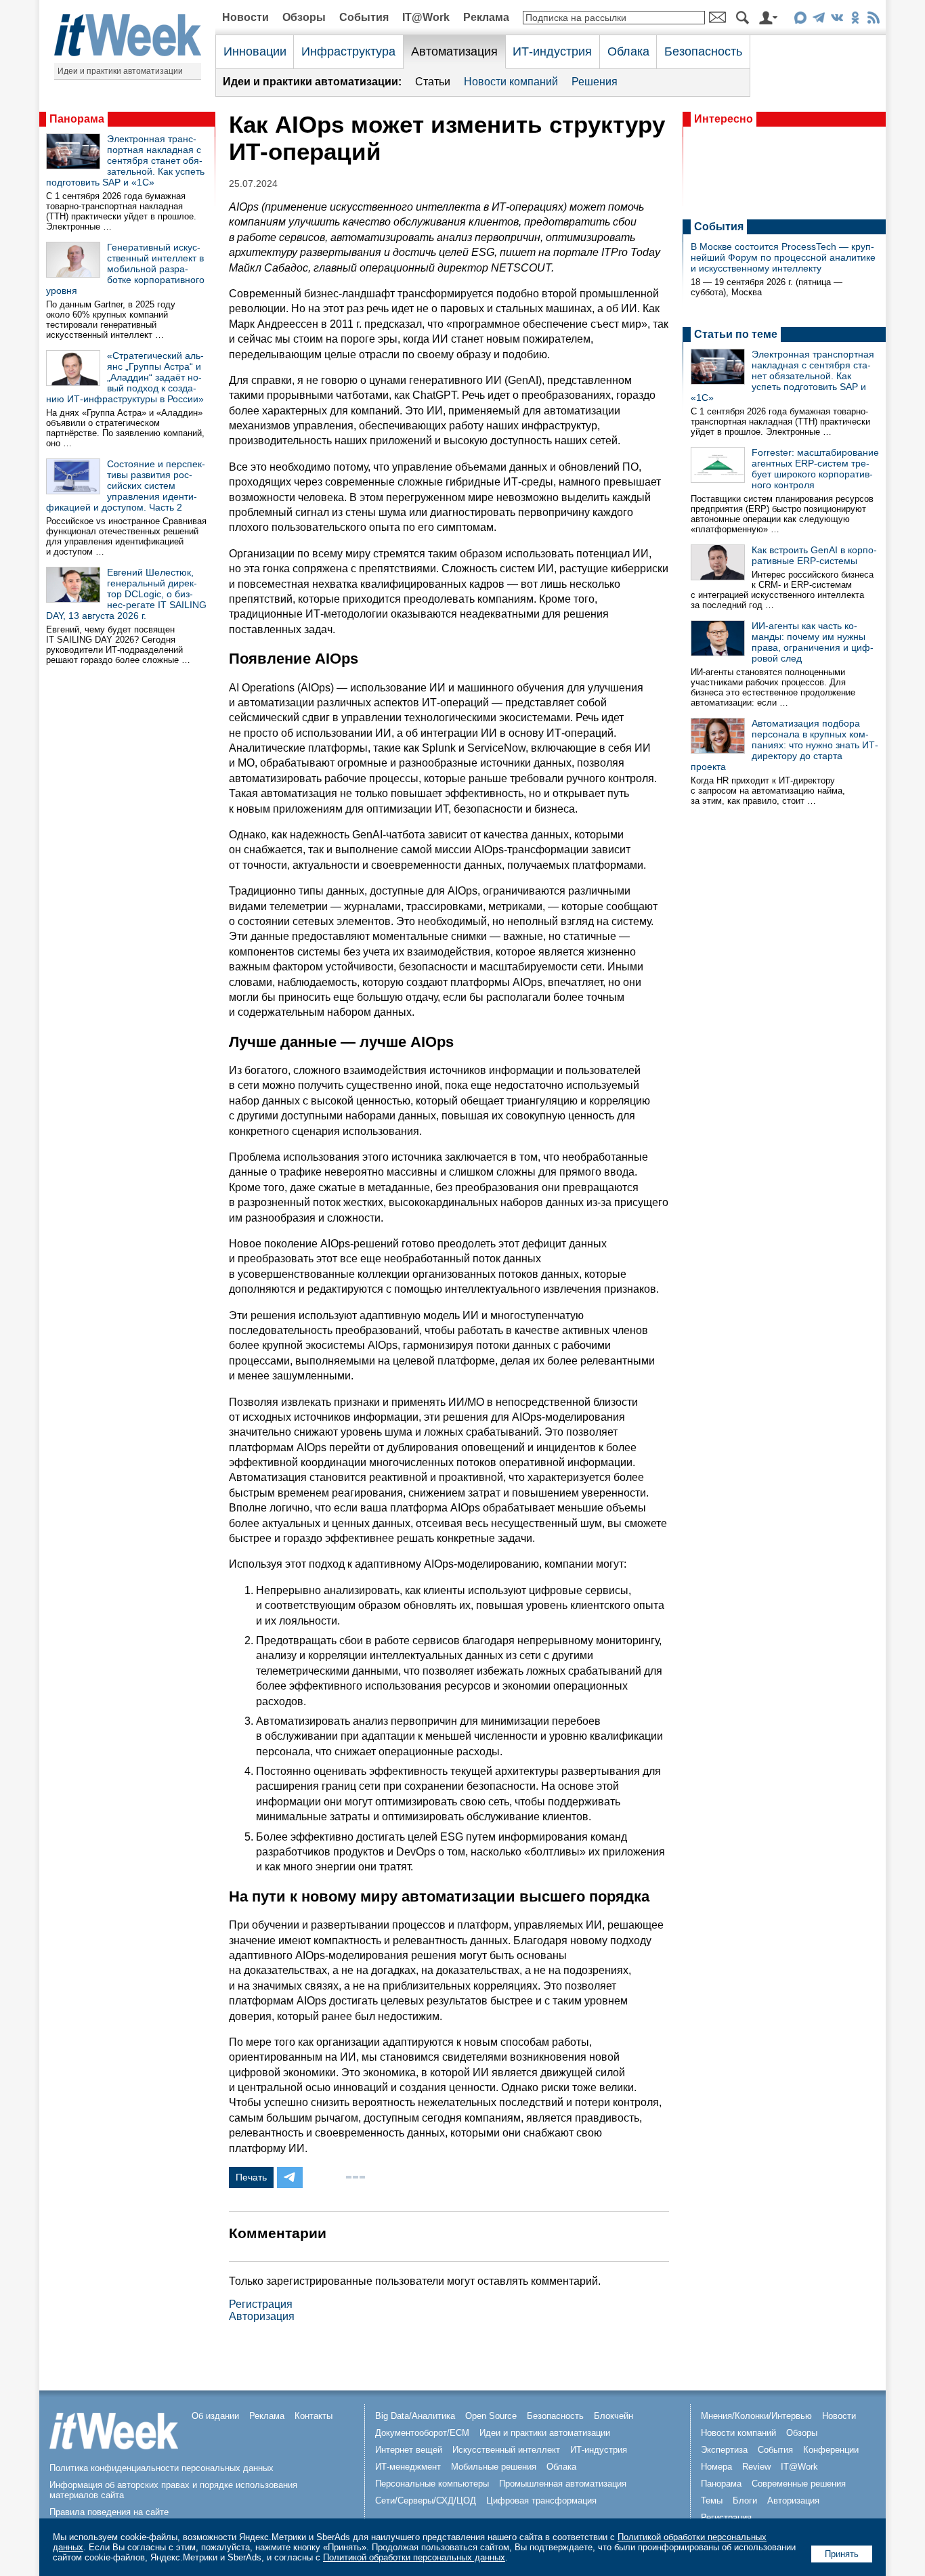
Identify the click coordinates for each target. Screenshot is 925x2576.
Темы (712, 2500)
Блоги (745, 2500)
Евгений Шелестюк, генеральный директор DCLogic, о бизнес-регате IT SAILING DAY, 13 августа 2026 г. (126, 594)
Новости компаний (511, 82)
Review (756, 2467)
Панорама (77, 119)
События (364, 17)
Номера (716, 2467)
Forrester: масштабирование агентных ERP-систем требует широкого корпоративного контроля (815, 469)
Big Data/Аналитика (415, 2416)
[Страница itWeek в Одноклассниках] (855, 20)
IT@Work (426, 17)
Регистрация (261, 2304)
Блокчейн (614, 2416)
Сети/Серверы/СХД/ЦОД (426, 2500)
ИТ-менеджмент (408, 2467)
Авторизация (262, 2316)
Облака (628, 51)
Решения (595, 82)
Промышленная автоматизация (563, 2484)
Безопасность (703, 51)
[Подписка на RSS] (873, 20)
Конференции (831, 2450)
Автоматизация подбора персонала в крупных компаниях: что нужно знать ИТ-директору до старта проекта (784, 745)
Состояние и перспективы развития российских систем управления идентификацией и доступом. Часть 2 (126, 486)
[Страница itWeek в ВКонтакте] (837, 20)
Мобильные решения (494, 2467)
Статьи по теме (736, 334)
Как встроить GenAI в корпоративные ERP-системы (814, 555)
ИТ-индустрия (552, 51)
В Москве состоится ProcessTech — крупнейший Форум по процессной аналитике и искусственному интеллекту (783, 257)
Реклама (486, 17)
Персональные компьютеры (432, 2484)
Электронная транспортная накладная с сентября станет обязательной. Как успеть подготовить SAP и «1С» (125, 160)
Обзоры (304, 17)
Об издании (215, 2416)
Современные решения (799, 2484)
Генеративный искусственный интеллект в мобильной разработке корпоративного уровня (125, 269)
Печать (251, 2177)
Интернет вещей (409, 2450)
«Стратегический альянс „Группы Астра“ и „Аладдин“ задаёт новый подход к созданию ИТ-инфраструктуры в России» (125, 377)
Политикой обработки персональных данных (414, 2557)
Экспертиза (724, 2450)
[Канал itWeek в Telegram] (818, 20)
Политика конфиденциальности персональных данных (162, 2468)
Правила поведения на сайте (109, 2512)
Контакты (314, 2416)
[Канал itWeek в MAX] (800, 20)
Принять (842, 2554)
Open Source (491, 2416)
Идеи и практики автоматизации (120, 71)
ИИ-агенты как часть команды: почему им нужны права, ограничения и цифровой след (813, 642)
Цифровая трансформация (541, 2500)
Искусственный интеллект (506, 2450)
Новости (245, 17)
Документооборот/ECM (422, 2433)
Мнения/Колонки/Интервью (756, 2416)
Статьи (433, 82)
